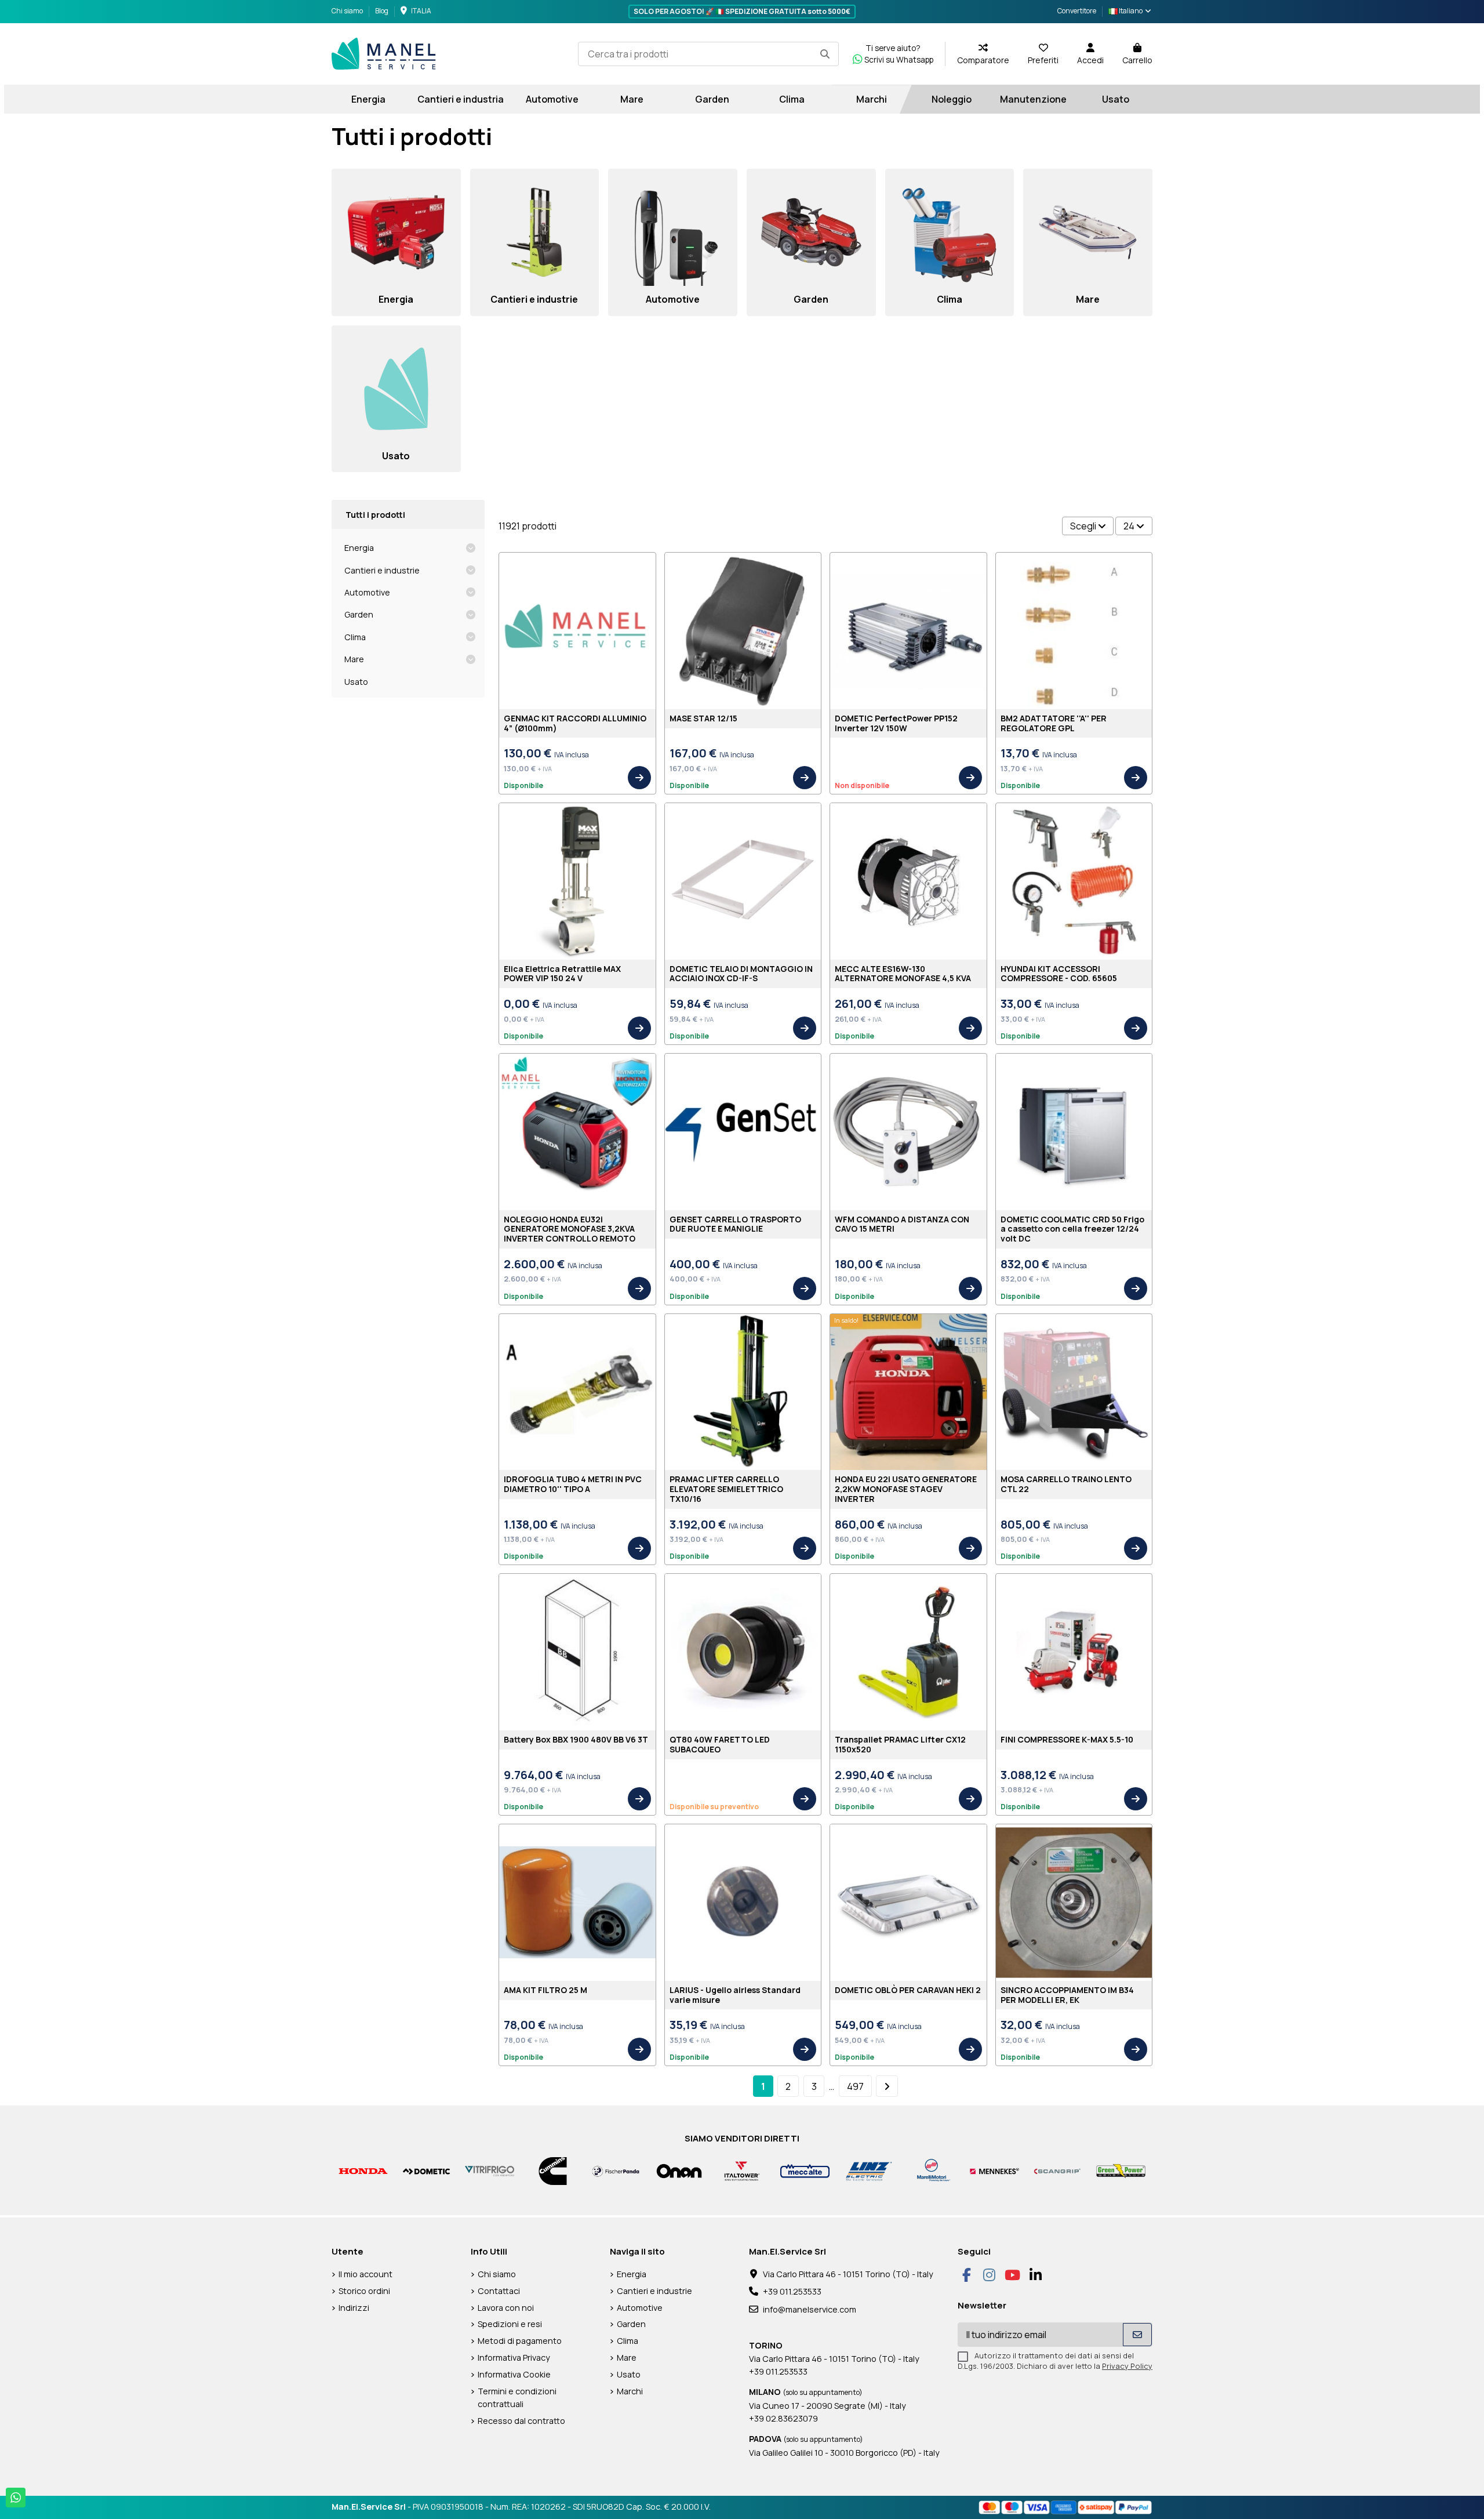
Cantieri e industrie (382, 570)
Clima (355, 637)
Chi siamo (348, 11)
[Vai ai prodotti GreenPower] (1121, 2170)
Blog (382, 11)
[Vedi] (639, 778)
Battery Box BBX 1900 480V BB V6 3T (576, 1739)
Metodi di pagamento (520, 2341)
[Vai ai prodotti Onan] (679, 2170)
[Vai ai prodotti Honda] (363, 2170)
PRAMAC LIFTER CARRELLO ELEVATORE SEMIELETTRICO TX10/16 (726, 1489)
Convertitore (1077, 11)
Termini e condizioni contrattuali (517, 2398)
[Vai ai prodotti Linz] (868, 2170)
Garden (359, 614)
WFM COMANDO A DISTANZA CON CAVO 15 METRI (902, 1224)
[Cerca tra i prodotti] (825, 54)
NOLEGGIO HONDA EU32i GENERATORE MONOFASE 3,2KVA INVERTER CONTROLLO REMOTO (570, 1229)
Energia (359, 548)
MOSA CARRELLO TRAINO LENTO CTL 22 (1066, 1484)
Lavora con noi (506, 2308)
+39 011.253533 (792, 2291)
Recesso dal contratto (521, 2421)
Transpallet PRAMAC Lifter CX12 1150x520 (900, 1744)
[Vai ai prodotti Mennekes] (994, 2170)
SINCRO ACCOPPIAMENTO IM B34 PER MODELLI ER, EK (1067, 1995)
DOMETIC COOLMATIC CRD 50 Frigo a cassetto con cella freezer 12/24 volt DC (1072, 1229)
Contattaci (499, 2291)
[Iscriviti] (1137, 2335)
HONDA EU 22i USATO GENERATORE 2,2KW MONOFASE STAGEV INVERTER (906, 1489)
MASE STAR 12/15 (703, 718)
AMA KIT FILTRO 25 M (545, 1990)
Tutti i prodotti (375, 515)
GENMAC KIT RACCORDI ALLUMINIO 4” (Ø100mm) (575, 723)
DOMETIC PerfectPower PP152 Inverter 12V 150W (896, 723)
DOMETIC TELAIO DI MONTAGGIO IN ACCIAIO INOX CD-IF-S (741, 974)
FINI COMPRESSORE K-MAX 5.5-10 (1067, 1739)
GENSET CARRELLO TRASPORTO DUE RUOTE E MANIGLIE (735, 1224)
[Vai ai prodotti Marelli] (931, 2170)
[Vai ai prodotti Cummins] (553, 2170)
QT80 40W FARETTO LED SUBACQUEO (720, 1744)
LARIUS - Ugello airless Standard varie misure (735, 1995)
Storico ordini (364, 2291)
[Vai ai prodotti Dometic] (426, 2170)
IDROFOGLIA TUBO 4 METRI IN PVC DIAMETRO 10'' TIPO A (573, 1484)
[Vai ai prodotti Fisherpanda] (616, 2170)
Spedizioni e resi (510, 2324)
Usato (356, 682)
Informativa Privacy (514, 2358)
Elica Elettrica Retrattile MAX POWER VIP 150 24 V (562, 974)
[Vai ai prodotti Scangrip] (1058, 2170)
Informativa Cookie (514, 2374)
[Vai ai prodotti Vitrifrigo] (490, 2170)
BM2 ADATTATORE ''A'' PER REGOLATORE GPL (1054, 723)
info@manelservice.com (810, 2309)
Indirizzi (354, 2308)
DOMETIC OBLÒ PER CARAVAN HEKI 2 (908, 1990)
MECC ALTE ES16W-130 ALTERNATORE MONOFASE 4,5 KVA (903, 974)
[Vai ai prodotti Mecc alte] (805, 2170)
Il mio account (365, 2274)
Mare (354, 659)
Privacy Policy (1127, 2366)
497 (855, 2086)
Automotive (367, 592)
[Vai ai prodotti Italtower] (742, 2170)
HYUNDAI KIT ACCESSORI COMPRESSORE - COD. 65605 (1059, 974)
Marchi (630, 2391)
